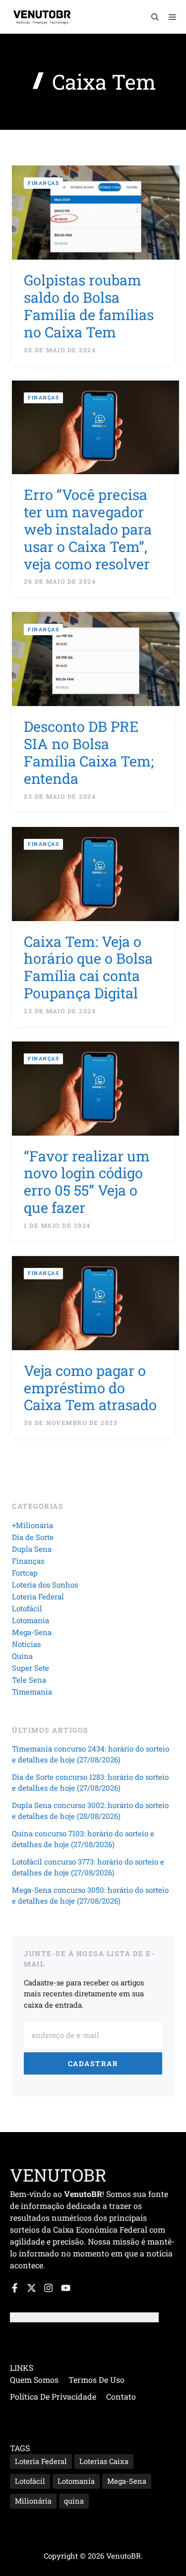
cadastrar (93, 2063)
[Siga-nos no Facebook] (15, 2288)
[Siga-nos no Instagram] (48, 2288)
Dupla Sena (32, 1549)
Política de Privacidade (53, 2396)
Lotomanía (76, 2481)
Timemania (32, 1692)
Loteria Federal (38, 1596)
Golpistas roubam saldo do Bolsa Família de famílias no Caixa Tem (89, 306)
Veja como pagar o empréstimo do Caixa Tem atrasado (90, 1388)
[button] (155, 17)
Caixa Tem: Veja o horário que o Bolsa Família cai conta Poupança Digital (88, 967)
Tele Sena (29, 1680)
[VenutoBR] (42, 17)
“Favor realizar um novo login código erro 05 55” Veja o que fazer (87, 1182)
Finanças (43, 183)
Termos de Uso (96, 2380)
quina (74, 2501)
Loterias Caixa (104, 2461)
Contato (121, 2396)
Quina (22, 1656)
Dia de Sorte (33, 1537)
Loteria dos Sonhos (45, 1585)
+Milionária (32, 1525)
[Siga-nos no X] (31, 2288)
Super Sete (31, 1668)
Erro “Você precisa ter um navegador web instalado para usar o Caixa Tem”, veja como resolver (88, 529)
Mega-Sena (32, 1632)
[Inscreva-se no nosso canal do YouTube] (66, 2288)
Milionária (33, 2501)
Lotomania (31, 1620)
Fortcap (25, 1573)
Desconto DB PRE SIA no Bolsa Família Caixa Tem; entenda (89, 752)
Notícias (26, 1644)
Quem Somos (34, 2380)
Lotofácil (27, 1608)
